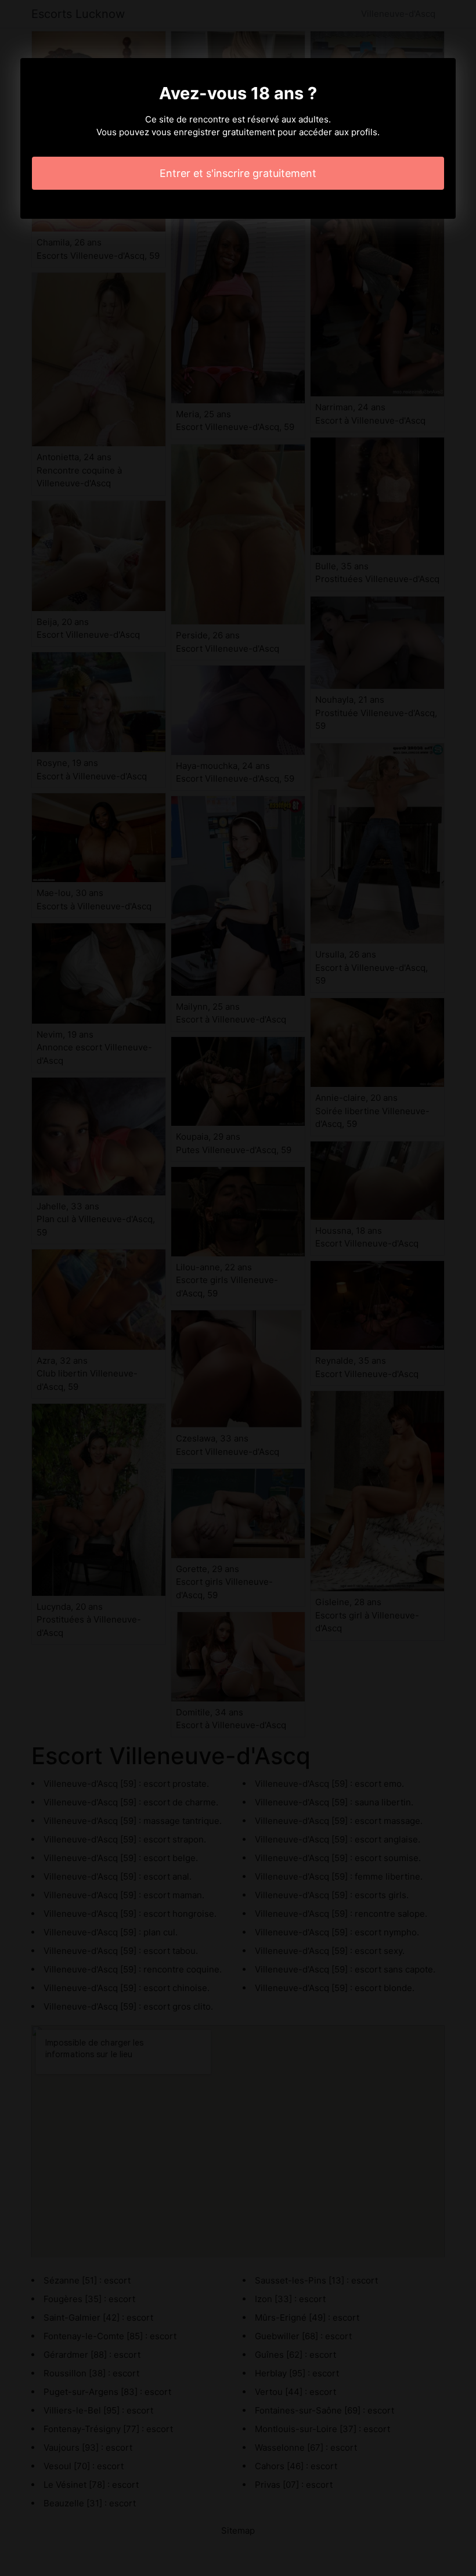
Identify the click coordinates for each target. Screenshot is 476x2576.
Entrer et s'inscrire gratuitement (238, 173)
